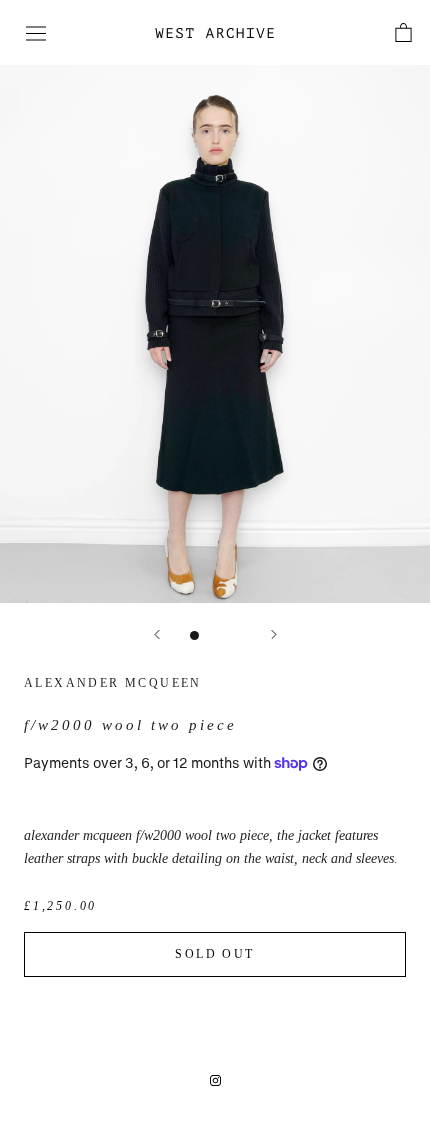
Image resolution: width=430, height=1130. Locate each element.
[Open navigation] (36, 33)
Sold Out (214, 954)
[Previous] (157, 634)
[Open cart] (403, 32)
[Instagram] (215, 1079)
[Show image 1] (194, 635)
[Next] (274, 634)
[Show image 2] (215, 635)
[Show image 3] (236, 635)
